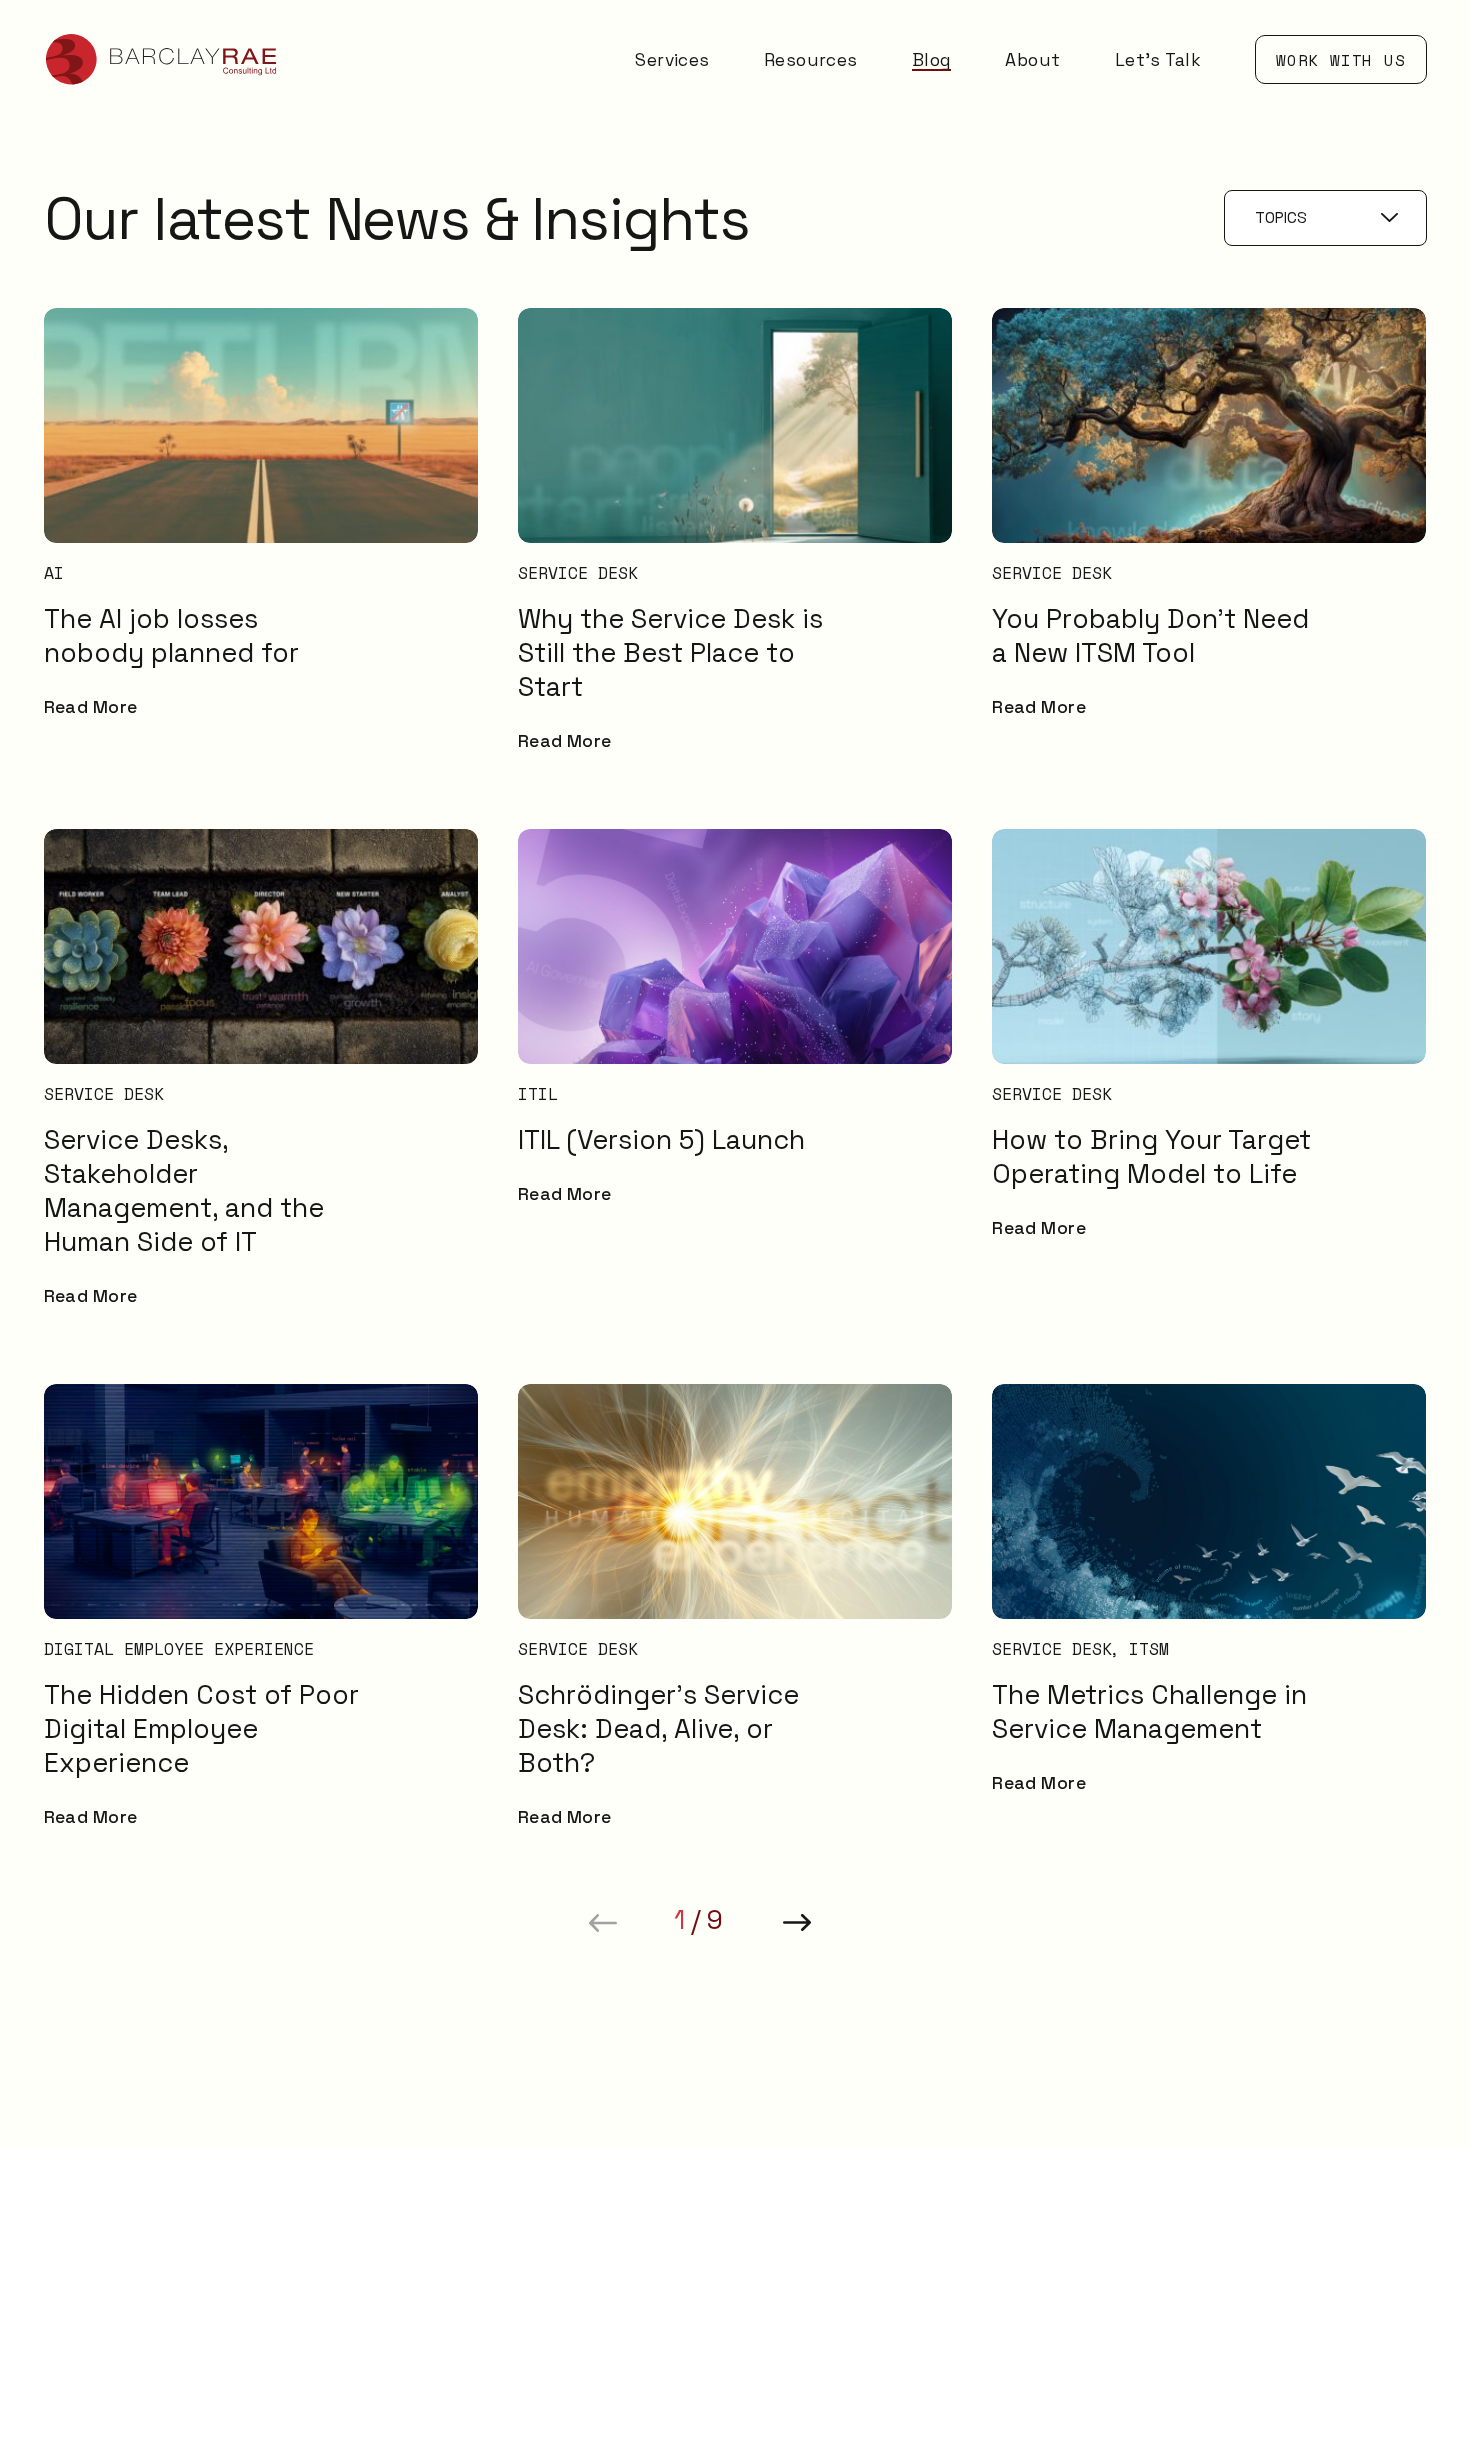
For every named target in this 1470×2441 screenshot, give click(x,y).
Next (797, 1923)
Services (672, 60)
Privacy (1262, 2342)
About (1032, 60)
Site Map (1268, 2306)
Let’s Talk (1158, 60)
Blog (932, 60)
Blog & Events (1290, 2151)
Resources (811, 60)
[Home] (162, 59)
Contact (1266, 2223)
